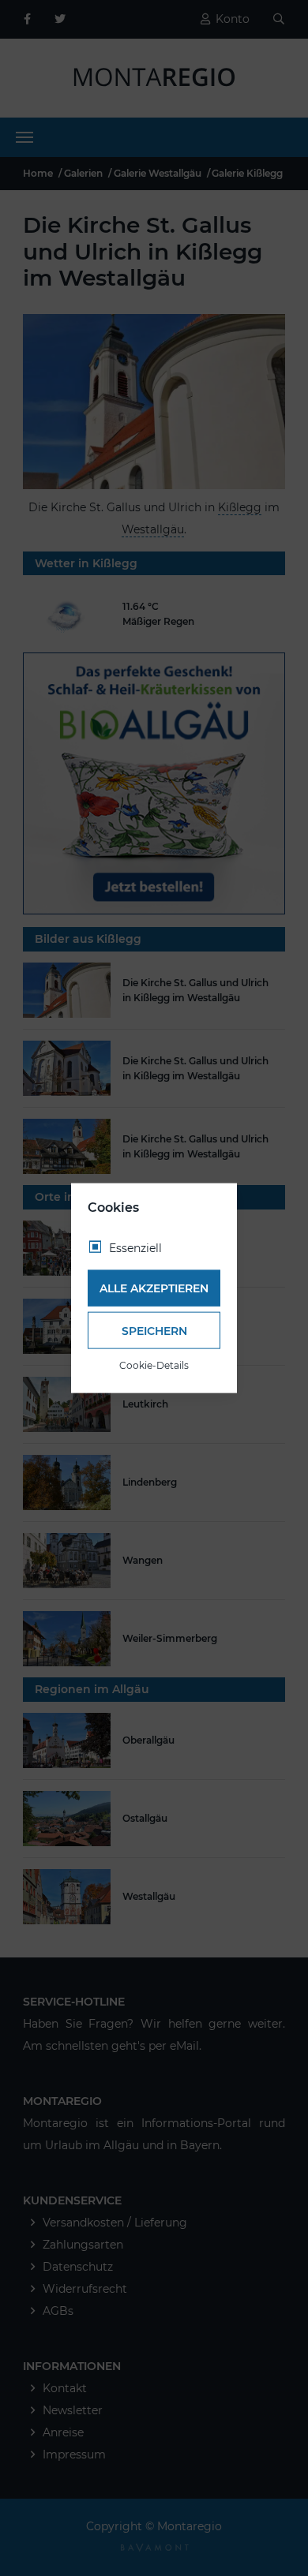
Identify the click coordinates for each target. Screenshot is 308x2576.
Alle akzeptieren (154, 1288)
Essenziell (135, 1247)
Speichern (154, 1330)
